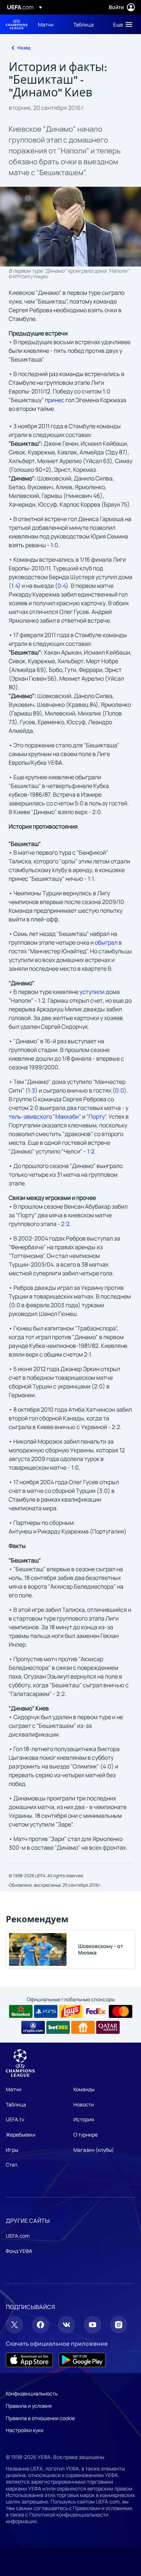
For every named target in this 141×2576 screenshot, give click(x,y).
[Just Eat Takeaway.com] (83, 2027)
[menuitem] (50, 24)
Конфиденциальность (32, 2393)
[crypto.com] (33, 2027)
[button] (121, 24)
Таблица (16, 2104)
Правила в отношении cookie (40, 2418)
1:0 (54, 545)
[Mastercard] (121, 2011)
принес (55, 400)
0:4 (62, 586)
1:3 (31, 1090)
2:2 (65, 1224)
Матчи (14, 2089)
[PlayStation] (46, 2011)
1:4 (15, 586)
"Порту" (96, 1116)
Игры (12, 2150)
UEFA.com (18, 2236)
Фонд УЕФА (19, 2251)
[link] (46, 24)
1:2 (91, 1151)
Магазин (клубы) (94, 2150)
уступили (92, 992)
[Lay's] (71, 2011)
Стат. (12, 2165)
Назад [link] (24, 48)
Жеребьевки (21, 2135)
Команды (84, 2089)
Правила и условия (29, 2406)
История (84, 2119)
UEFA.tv (15, 2119)
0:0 (119, 1090)
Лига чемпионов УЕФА (17, 24)
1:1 (91, 879)
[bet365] (58, 2027)
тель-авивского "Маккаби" (45, 1116)
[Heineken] (21, 2011)
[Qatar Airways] (108, 2027)
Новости (84, 2104)
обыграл (106, 942)
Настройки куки (25, 2430)
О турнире (86, 2135)
